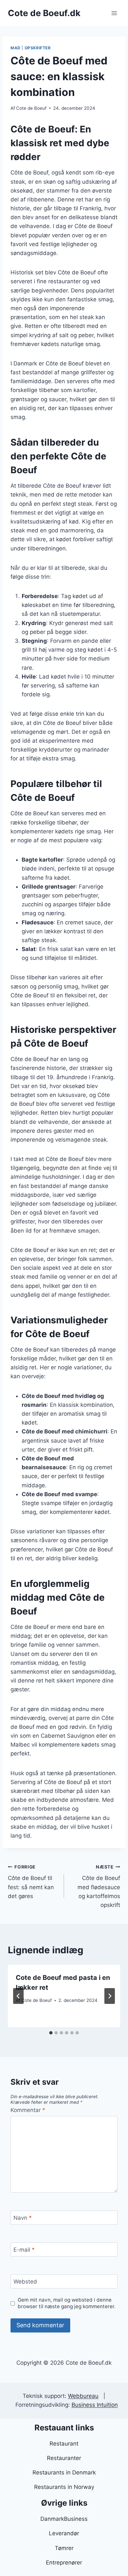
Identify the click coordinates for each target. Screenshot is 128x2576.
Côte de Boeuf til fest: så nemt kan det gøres (31, 1882)
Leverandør (64, 2533)
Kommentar (28, 2110)
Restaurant (64, 2444)
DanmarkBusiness (64, 2519)
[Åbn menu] (114, 13)
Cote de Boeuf (31, 108)
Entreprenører (64, 2563)
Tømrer (64, 2548)
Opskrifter (38, 48)
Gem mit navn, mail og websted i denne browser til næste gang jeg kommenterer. (67, 2303)
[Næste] (110, 1996)
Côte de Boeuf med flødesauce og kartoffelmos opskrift (99, 1886)
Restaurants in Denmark (64, 2472)
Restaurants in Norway (64, 2487)
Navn (23, 2218)
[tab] (51, 2033)
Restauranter (64, 2458)
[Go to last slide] (18, 1996)
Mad (16, 48)
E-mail (24, 2250)
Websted (25, 2282)
